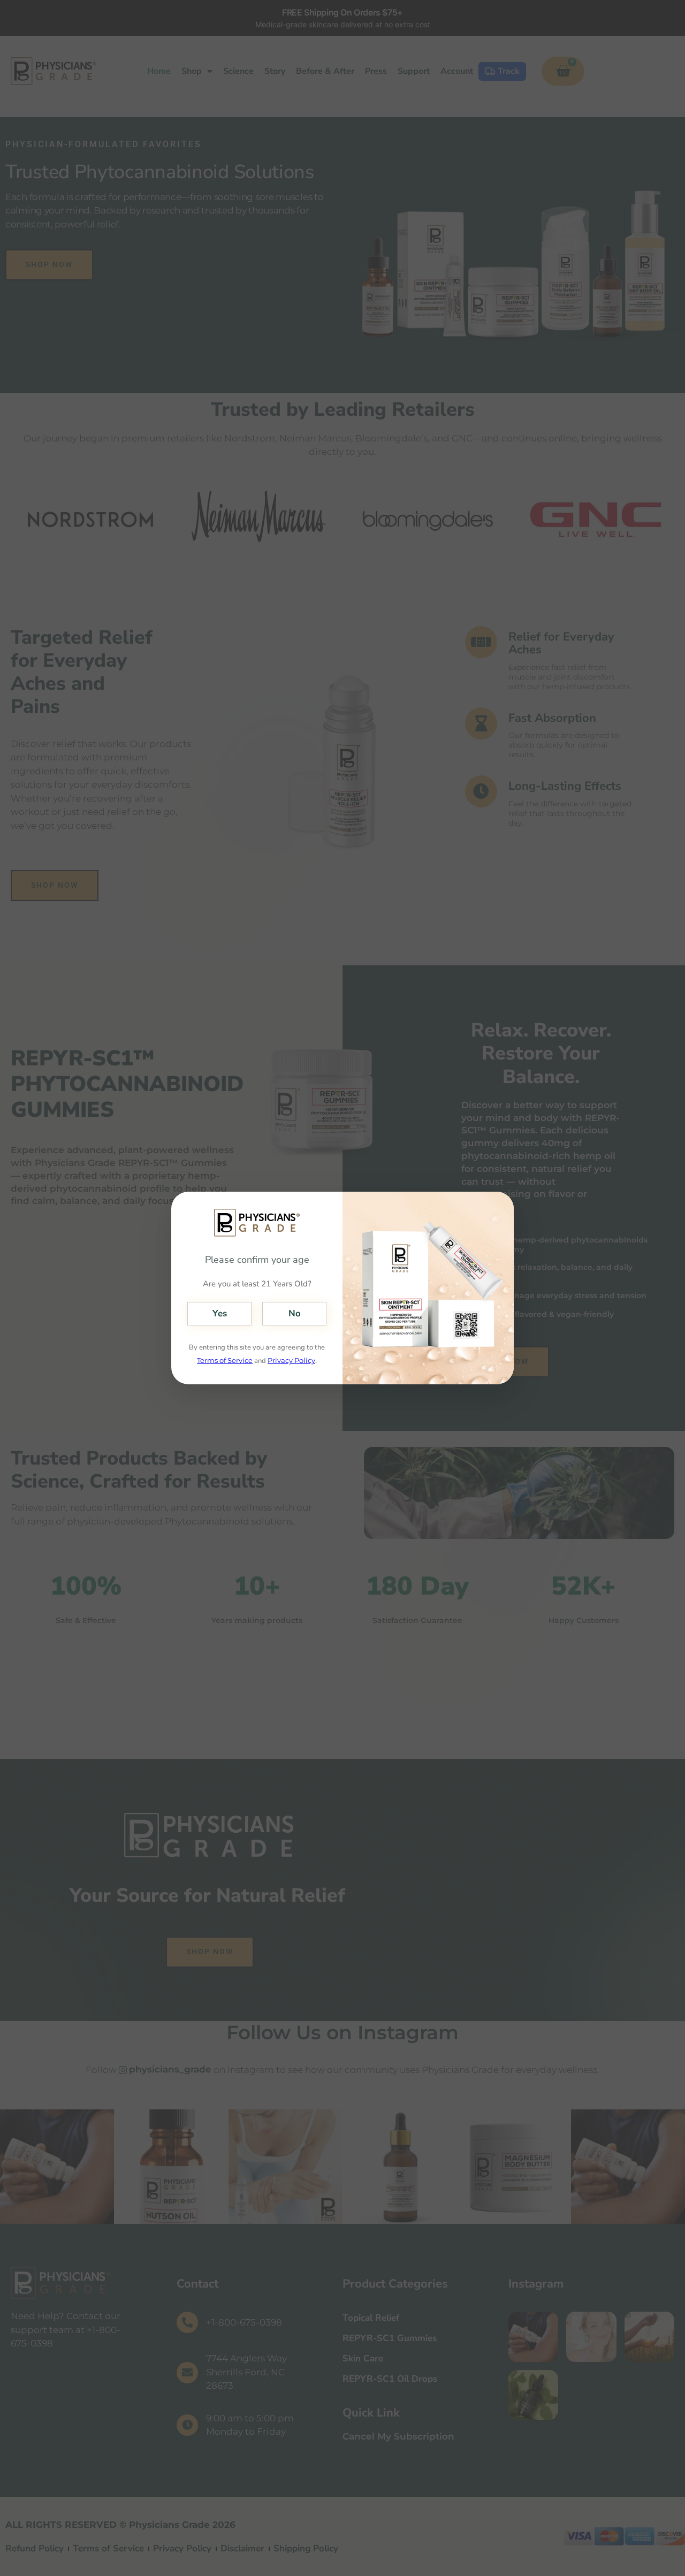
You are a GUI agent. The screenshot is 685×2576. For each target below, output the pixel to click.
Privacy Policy (291, 1360)
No (295, 1313)
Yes (220, 1313)
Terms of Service (225, 1360)
